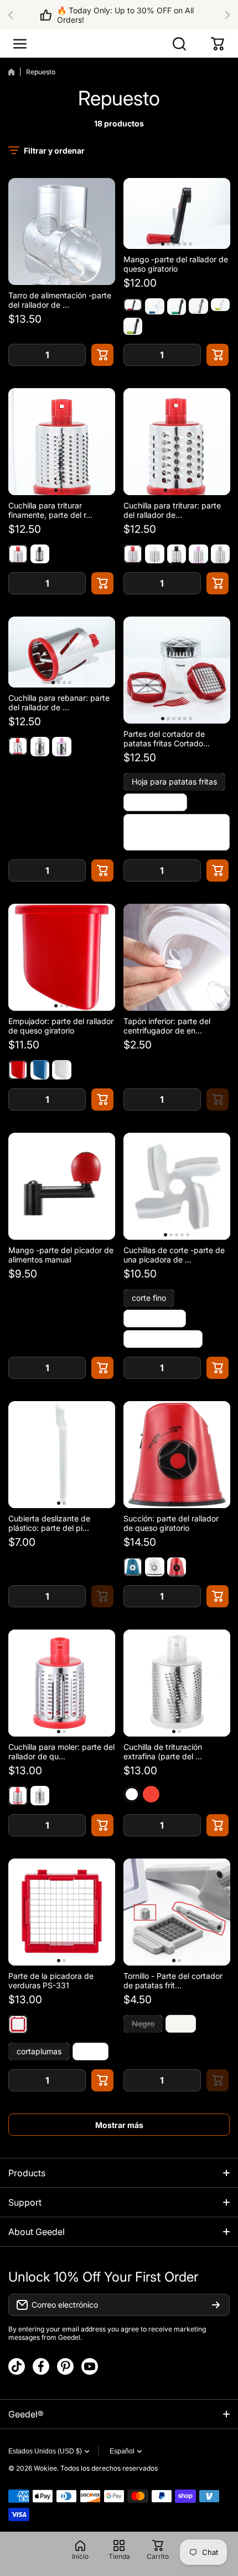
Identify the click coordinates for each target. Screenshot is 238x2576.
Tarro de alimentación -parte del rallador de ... (60, 300)
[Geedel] (119, 44)
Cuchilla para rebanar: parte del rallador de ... (59, 702)
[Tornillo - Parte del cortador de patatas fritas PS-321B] (177, 1912)
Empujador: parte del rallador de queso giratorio (61, 1026)
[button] (14, 15)
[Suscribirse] (216, 2305)
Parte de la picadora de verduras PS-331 (51, 1981)
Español (122, 2451)
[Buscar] (180, 44)
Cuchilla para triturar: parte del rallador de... (172, 510)
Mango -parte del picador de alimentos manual (61, 1255)
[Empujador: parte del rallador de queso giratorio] (62, 957)
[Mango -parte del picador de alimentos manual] (62, 1186)
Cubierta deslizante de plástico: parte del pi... (49, 1523)
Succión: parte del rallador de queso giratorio (171, 1523)
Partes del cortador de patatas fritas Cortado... (167, 739)
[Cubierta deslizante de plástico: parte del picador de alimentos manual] (62, 1455)
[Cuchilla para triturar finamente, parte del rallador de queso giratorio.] (62, 442)
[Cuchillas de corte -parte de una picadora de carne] (177, 1186)
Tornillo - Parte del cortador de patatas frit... (173, 1981)
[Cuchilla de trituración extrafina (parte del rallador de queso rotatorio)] (177, 1683)
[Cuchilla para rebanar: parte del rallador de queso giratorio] (62, 652)
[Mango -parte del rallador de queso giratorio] (177, 213)
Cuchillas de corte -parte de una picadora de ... (174, 1255)
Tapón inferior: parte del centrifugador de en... (167, 1026)
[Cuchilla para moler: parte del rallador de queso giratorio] (62, 1683)
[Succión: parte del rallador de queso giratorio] (177, 1455)
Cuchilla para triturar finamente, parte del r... (50, 510)
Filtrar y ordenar (54, 151)
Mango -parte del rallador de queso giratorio (176, 264)
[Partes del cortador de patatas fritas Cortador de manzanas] (177, 670)
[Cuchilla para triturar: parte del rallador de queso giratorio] (177, 442)
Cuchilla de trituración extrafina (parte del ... (163, 1752)
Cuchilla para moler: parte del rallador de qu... (61, 1752)
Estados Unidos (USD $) (45, 2451)
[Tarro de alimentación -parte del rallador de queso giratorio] (62, 231)
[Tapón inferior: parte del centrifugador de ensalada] (177, 957)
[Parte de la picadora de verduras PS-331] (62, 1912)
